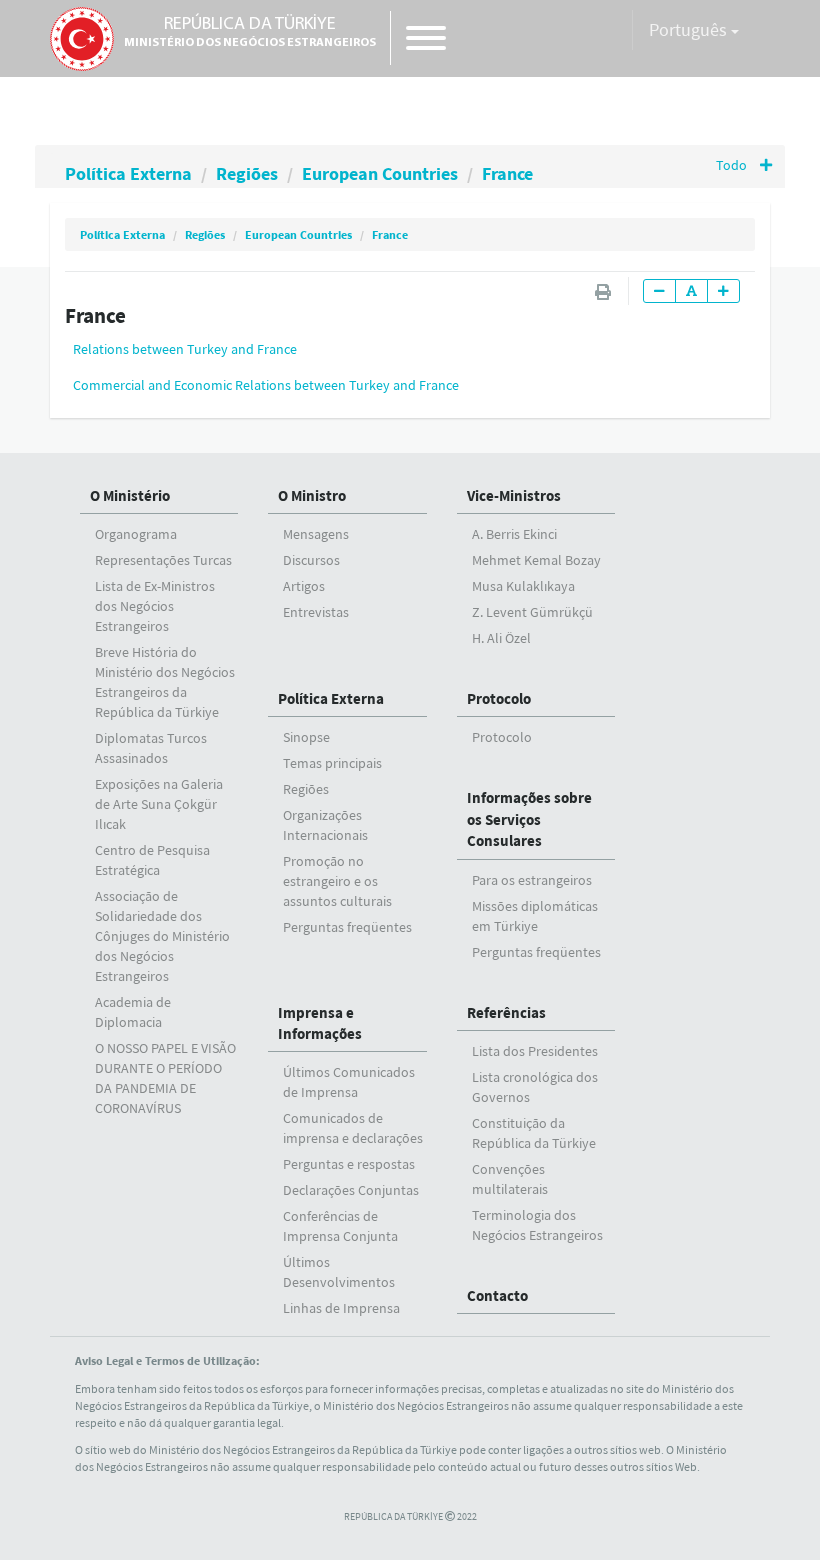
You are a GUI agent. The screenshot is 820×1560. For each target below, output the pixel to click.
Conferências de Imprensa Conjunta (340, 1226)
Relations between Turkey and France (185, 349)
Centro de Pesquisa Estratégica (152, 860)
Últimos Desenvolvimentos (339, 1272)
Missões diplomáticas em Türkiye (535, 916)
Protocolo (499, 698)
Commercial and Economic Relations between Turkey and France (266, 385)
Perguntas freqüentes (347, 927)
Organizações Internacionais (325, 825)
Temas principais (332, 763)
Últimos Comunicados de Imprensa (349, 1082)
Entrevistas (316, 612)
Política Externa (128, 173)
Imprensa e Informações (320, 1023)
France (507, 173)
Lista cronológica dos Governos (535, 1087)
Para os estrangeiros (532, 880)
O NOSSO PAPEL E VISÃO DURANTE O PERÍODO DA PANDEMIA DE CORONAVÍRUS (165, 1078)
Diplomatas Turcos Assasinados (151, 748)
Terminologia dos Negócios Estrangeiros (537, 1225)
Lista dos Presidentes (535, 1051)
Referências (506, 1012)
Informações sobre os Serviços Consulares (529, 819)
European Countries (380, 173)
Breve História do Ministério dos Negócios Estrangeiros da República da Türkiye (165, 682)
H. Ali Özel (501, 638)
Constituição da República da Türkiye (534, 1133)
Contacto (497, 1295)
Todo (733, 165)
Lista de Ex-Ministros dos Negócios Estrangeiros (155, 606)
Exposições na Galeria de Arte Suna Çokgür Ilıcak (159, 804)
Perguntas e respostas (349, 1164)
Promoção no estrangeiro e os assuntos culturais (337, 881)
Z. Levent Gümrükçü (532, 612)
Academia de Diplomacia (133, 1012)
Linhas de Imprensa (341, 1308)
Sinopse (306, 737)
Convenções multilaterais (510, 1179)
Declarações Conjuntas (351, 1190)
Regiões (247, 173)
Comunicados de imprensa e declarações (353, 1128)
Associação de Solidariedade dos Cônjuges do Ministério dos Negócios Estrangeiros (162, 936)
